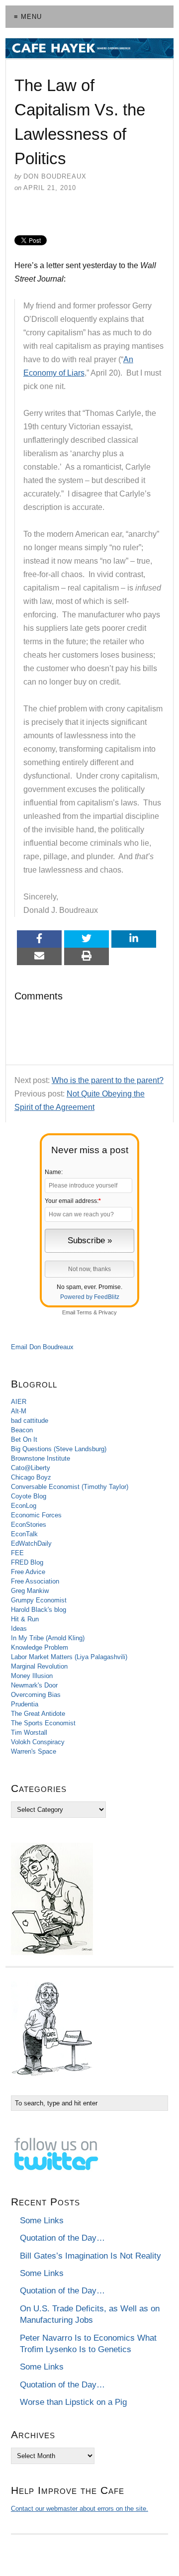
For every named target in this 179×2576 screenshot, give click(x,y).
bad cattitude (30, 1421)
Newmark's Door (34, 1685)
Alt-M (19, 1411)
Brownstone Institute (41, 1458)
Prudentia (25, 1704)
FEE (17, 1553)
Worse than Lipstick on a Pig (73, 2402)
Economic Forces (36, 1515)
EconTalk (24, 1534)
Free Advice (28, 1572)
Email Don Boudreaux (42, 1347)
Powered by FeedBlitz (90, 1297)
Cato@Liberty (31, 1468)
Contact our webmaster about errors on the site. (80, 2509)
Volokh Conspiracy (38, 1742)
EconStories (29, 1525)
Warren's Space (34, 1751)
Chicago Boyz (31, 1477)
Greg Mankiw (30, 1591)
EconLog (24, 1506)
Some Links (42, 2221)
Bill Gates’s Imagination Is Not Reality (90, 2256)
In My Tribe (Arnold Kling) (48, 1638)
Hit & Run (25, 1619)
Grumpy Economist (39, 1600)
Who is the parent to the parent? (108, 1080)
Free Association (35, 1581)
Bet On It (24, 1439)
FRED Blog (27, 1562)
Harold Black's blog (39, 1610)
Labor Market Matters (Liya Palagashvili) (69, 1657)
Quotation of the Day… (62, 2238)
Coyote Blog (29, 1496)
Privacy (108, 1312)
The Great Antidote (38, 1714)
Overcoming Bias (36, 1695)
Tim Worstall (29, 1733)
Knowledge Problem (40, 1647)
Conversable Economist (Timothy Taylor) (70, 1487)
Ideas (19, 1629)
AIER (19, 1402)
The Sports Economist (43, 1723)
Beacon (22, 1430)
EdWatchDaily (31, 1543)
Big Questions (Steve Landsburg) (59, 1449)
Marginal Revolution (39, 1666)
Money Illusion (32, 1676)
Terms (84, 1312)
